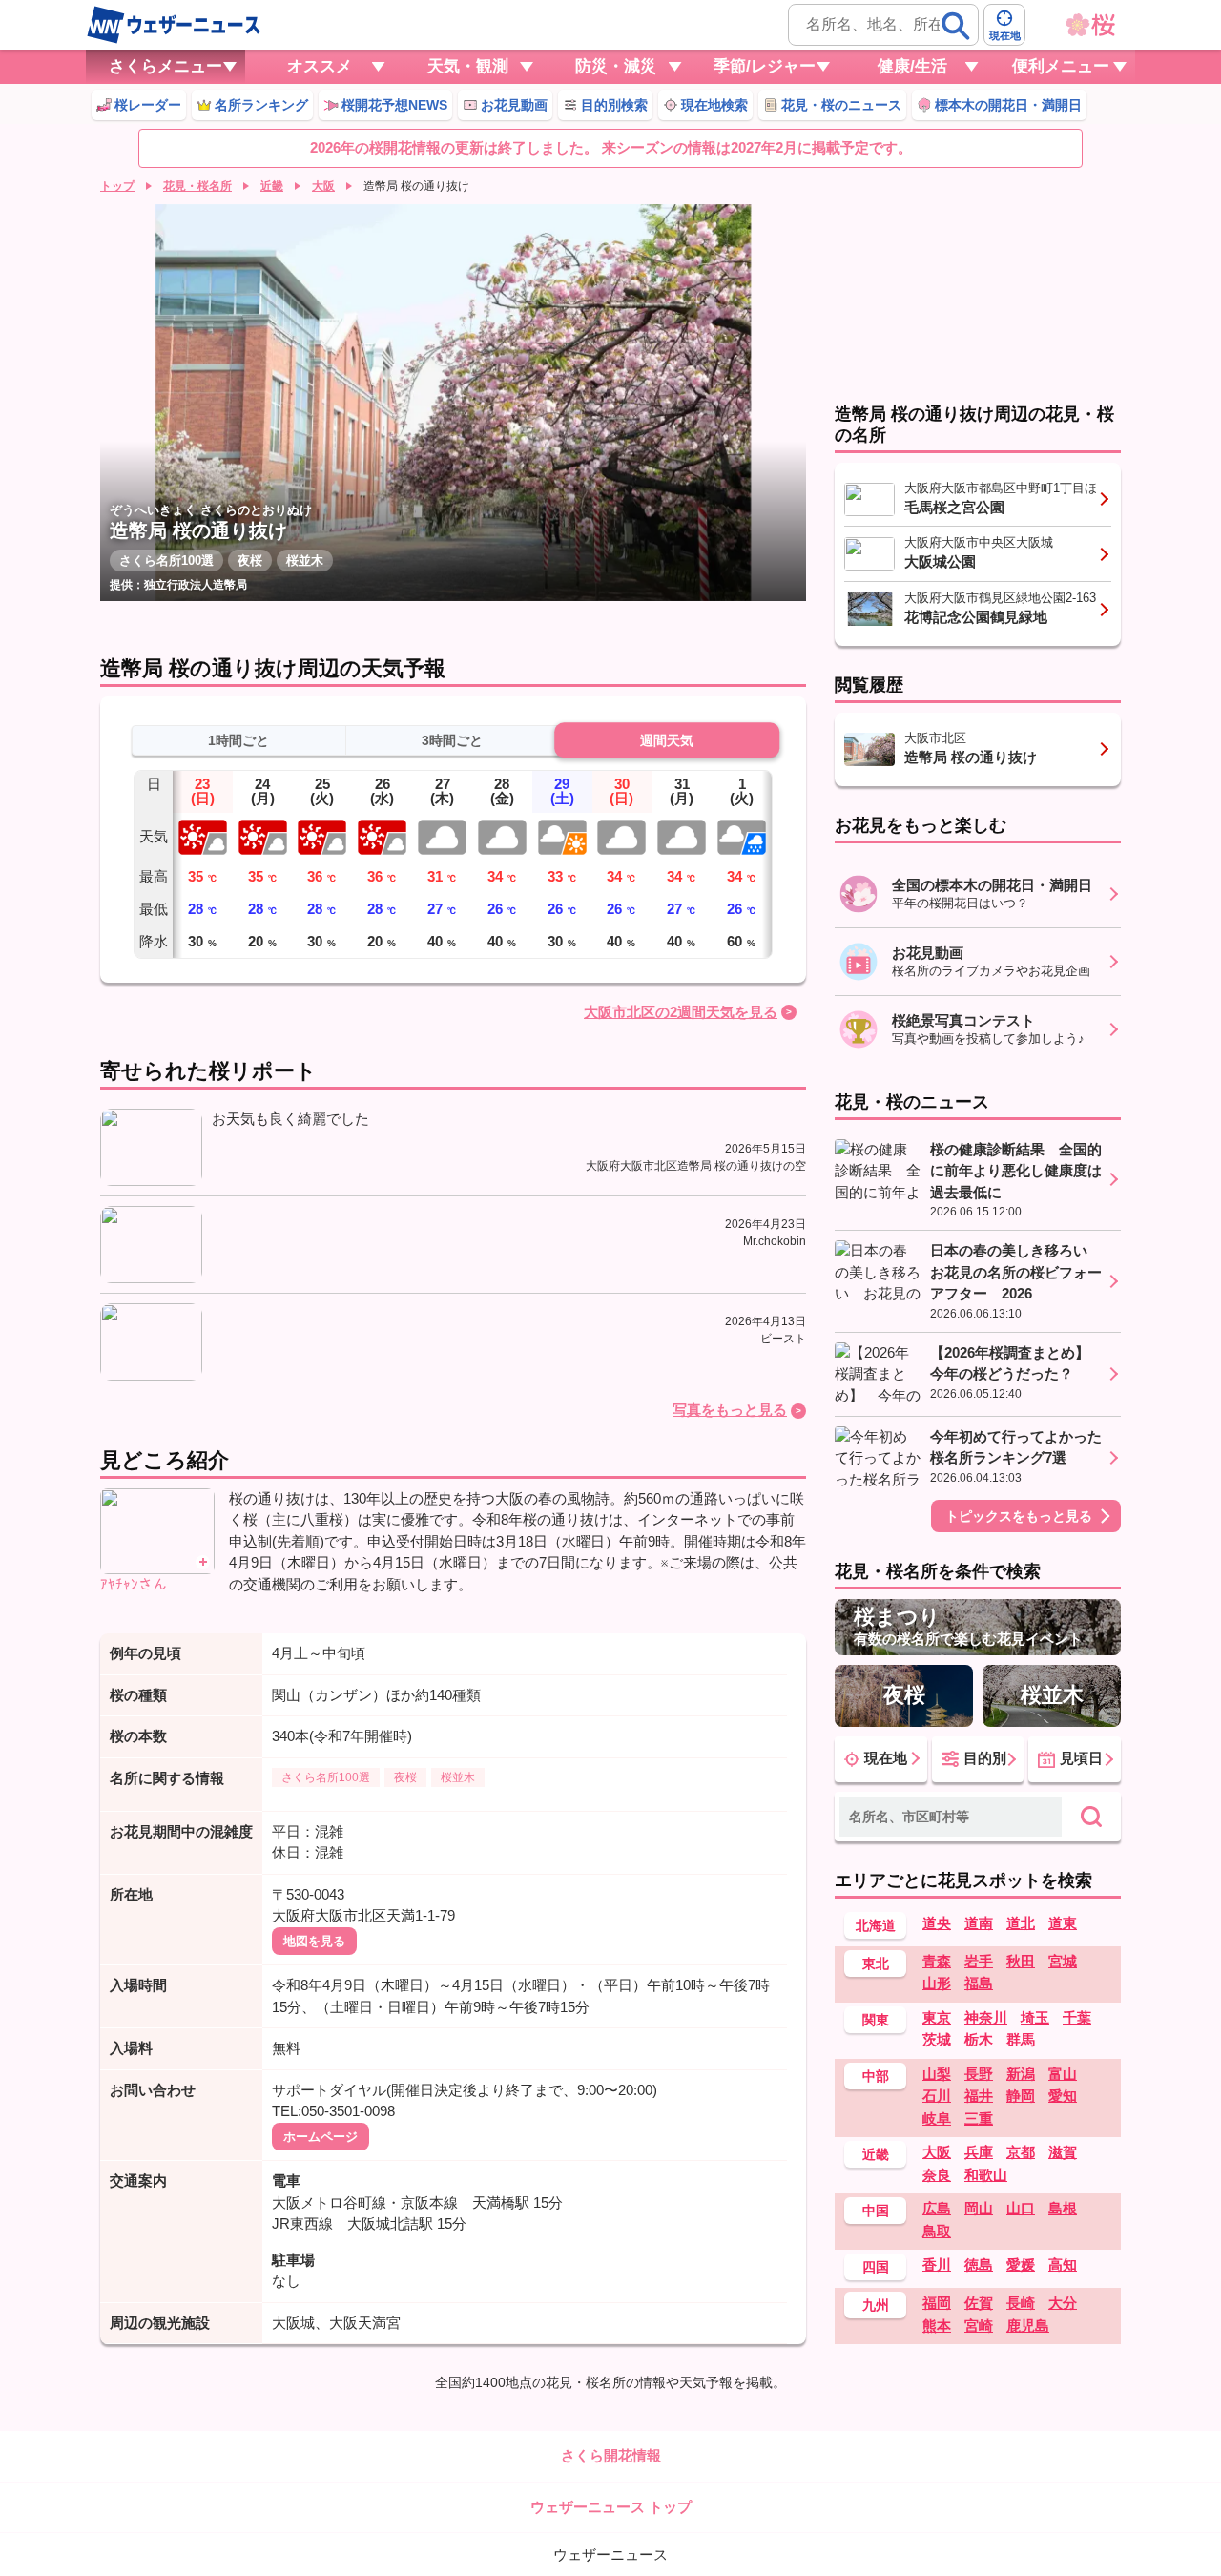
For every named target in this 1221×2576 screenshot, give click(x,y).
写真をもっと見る (730, 1410)
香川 (937, 2264)
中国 (876, 2211)
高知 (1063, 2264)
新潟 (1021, 2074)
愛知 (1063, 2096)
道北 (1021, 1923)
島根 (1063, 2208)
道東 (1063, 1923)
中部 (876, 2076)
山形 (937, 1983)
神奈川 (986, 2017)
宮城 (1063, 1961)
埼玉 (1035, 2017)
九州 (876, 2305)
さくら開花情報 (611, 2455)
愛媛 (1021, 2264)
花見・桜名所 (197, 186)
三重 (979, 2119)
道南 (979, 1923)
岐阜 (937, 2119)
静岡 (1021, 2096)
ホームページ (321, 2137)
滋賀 (1063, 2152)
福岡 (937, 2303)
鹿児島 (1028, 2326)
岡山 (979, 2208)
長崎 (1021, 2303)
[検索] (956, 26)
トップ (117, 186)
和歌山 (986, 2175)
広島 (937, 2208)
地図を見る (314, 1941)
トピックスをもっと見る (1019, 1516)
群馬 (1021, 2039)
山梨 (937, 2074)
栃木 (979, 2039)
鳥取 (937, 2231)
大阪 (323, 186)
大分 (1063, 2303)
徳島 (979, 2264)
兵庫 (979, 2152)
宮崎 (979, 2326)
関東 (876, 2020)
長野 (979, 2074)
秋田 (1021, 1961)
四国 (876, 2267)
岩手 (979, 1961)
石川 (937, 2096)
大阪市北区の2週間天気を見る (681, 1012)
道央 (937, 1923)
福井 (979, 2096)
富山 (1063, 2074)
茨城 (937, 2039)
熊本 (937, 2326)
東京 (937, 2017)
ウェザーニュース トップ (611, 2507)
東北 (876, 1963)
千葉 (1077, 2017)
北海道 (876, 1925)
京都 (1021, 2152)
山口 (1021, 2208)
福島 (979, 1983)
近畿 (272, 186)
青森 (937, 1961)
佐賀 (979, 2303)
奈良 (937, 2175)
